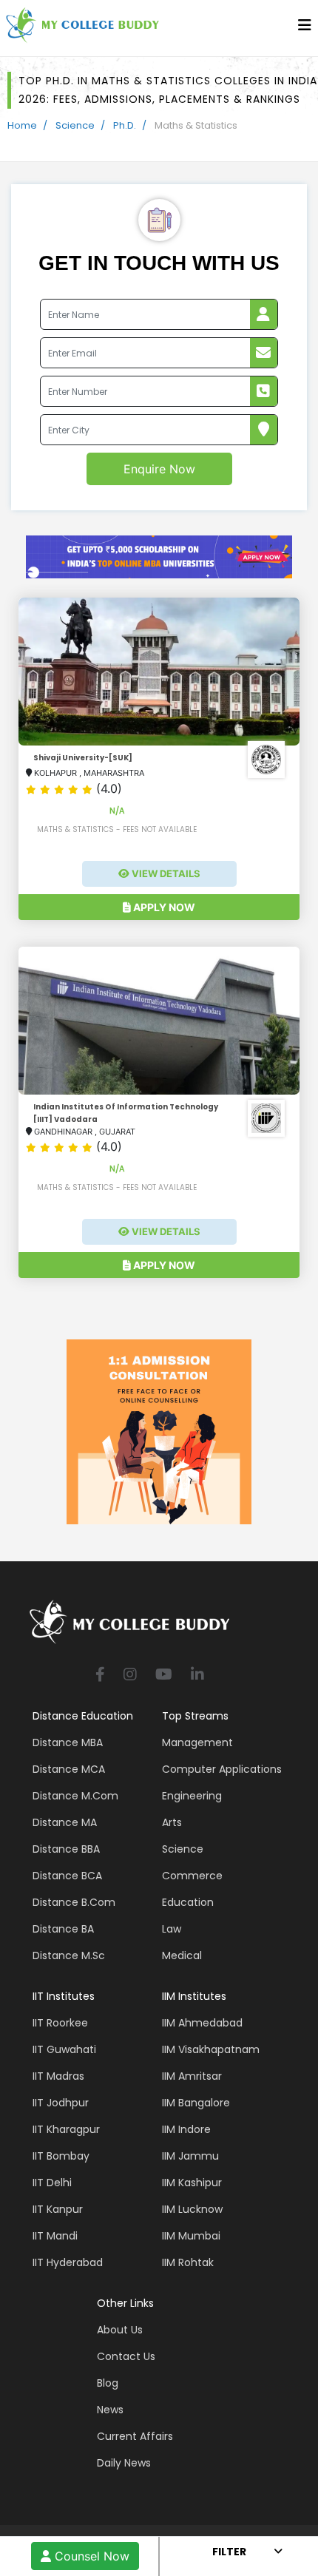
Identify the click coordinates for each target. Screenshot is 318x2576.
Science (75, 125)
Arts (172, 1822)
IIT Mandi (55, 2236)
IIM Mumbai (191, 2236)
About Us (120, 2330)
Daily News (124, 2463)
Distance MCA (69, 1769)
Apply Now (163, 907)
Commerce (192, 1876)
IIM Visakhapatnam (211, 2049)
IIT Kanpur (58, 2209)
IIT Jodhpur (61, 2103)
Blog (108, 2383)
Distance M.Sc (69, 1955)
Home (22, 125)
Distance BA (63, 1929)
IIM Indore (186, 2129)
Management (197, 1742)
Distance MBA (68, 1742)
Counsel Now (90, 2556)
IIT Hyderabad (68, 2262)
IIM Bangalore (196, 2103)
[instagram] (130, 1676)
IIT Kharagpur (66, 2129)
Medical (182, 1955)
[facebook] (100, 1676)
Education (188, 1902)
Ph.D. (125, 125)
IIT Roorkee (60, 2023)
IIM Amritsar (192, 2076)
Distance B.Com (74, 1902)
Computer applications (222, 1769)
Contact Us (126, 2356)
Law (172, 1929)
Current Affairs (135, 2436)
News (110, 2410)
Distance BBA (66, 1849)
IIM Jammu (190, 2156)
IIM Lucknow (192, 2209)
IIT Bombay (61, 2156)
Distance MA (65, 1822)
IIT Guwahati (64, 2049)
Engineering (192, 1796)
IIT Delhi (52, 2183)
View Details (165, 873)
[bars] (305, 29)
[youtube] (164, 1676)
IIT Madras (58, 2076)
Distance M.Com (75, 1796)
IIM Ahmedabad (202, 2023)
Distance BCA (67, 1876)
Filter (229, 2552)
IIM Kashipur (192, 2183)
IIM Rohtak (188, 2262)
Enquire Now (159, 469)
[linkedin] (197, 1676)
